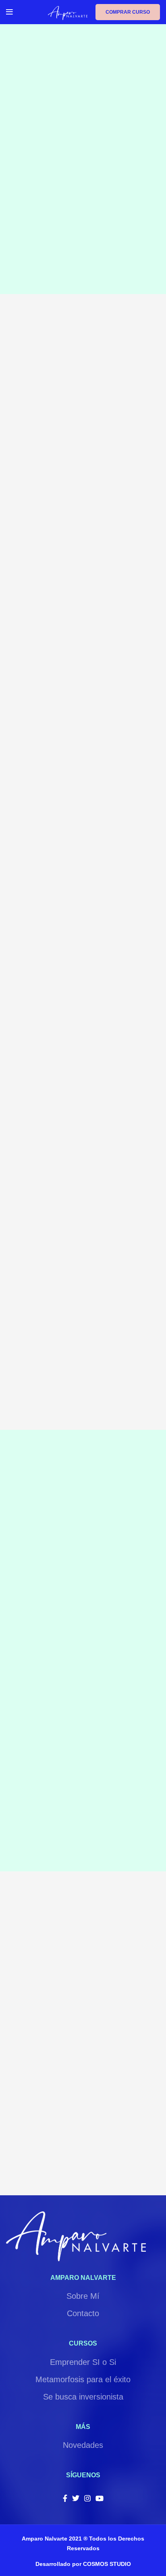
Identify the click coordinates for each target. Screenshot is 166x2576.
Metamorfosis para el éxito (83, 2379)
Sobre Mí (83, 2296)
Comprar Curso (128, 12)
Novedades (83, 2445)
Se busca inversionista (83, 2397)
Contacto (83, 2313)
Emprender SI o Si (83, 2362)
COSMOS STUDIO (107, 2564)
